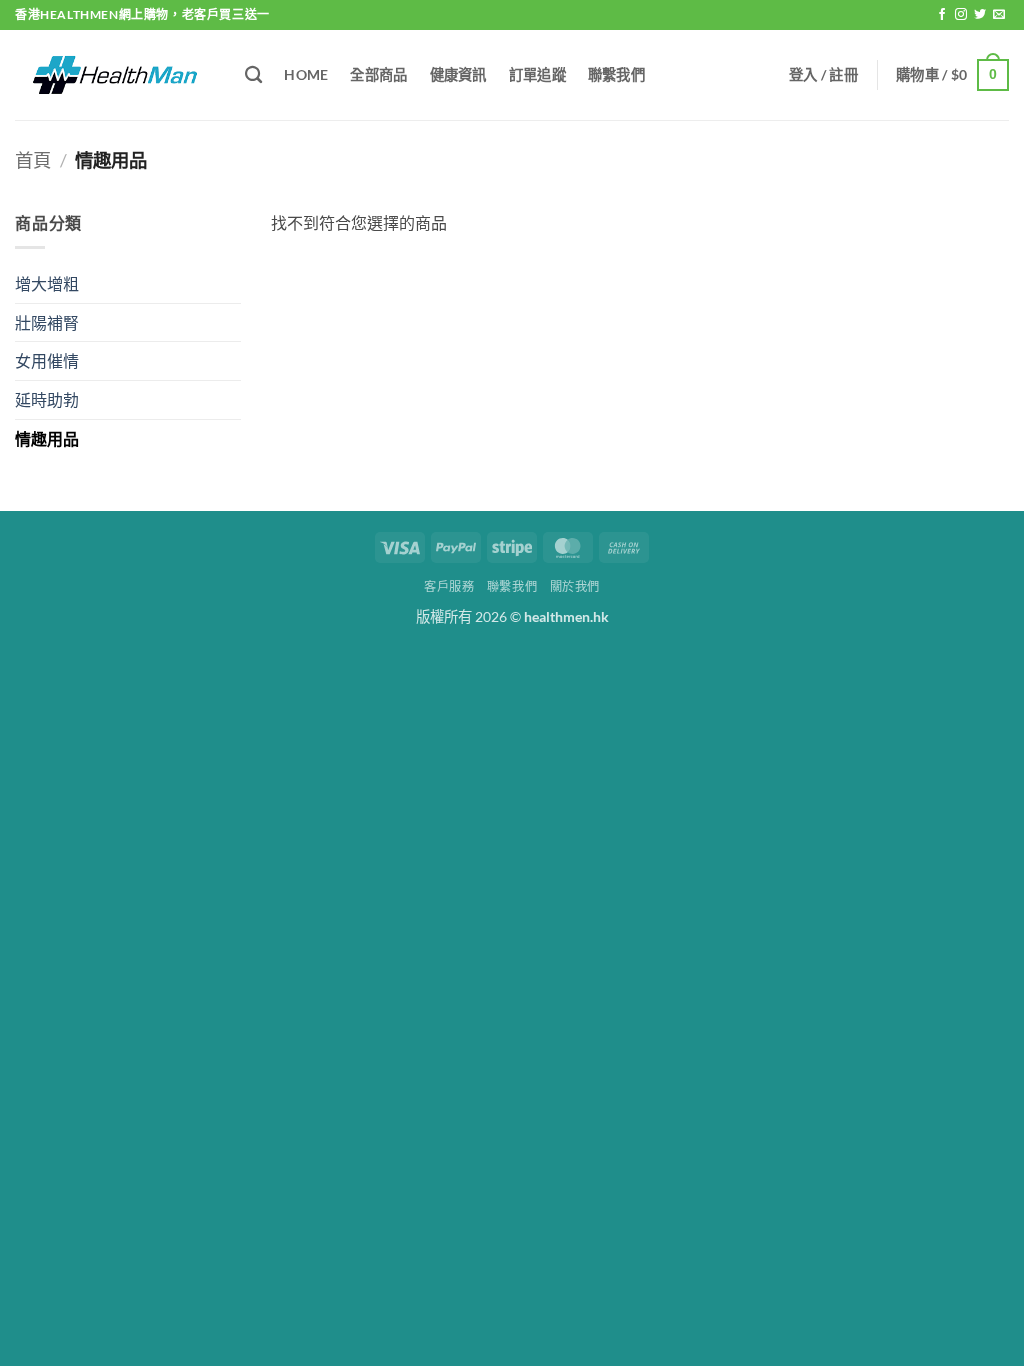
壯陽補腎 (47, 322)
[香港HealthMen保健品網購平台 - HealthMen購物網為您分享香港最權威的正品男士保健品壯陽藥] (115, 74)
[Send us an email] (999, 15)
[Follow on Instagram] (961, 15)
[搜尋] (253, 75)
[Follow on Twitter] (980, 15)
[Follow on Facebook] (942, 15)
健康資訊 (458, 74)
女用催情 (47, 360)
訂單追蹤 (537, 74)
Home (306, 74)
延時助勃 (47, 399)
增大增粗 (47, 283)
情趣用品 (47, 438)
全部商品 (378, 74)
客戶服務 (449, 586)
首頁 (33, 160)
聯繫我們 (616, 74)
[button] (823, 75)
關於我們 (575, 586)
